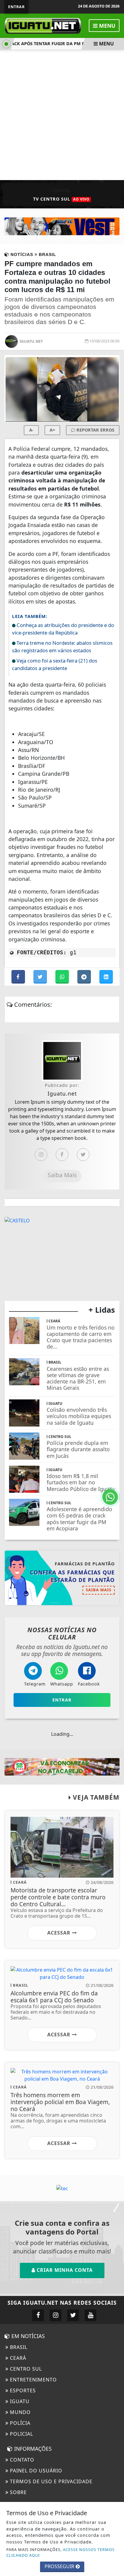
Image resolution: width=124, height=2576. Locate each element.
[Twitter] (83, 1155)
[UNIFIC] (62, 226)
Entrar (16, 7)
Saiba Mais (62, 1175)
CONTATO (21, 2460)
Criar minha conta (64, 2270)
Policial (21, 2434)
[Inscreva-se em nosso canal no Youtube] (90, 2315)
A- (31, 430)
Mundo (20, 2412)
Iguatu (19, 2401)
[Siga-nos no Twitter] (73, 2315)
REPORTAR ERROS (95, 430)
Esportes (22, 2390)
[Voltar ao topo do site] (115, 1417)
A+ (52, 430)
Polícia (19, 2423)
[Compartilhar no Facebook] (19, 977)
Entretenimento (33, 2380)
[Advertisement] (62, 115)
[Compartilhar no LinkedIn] (106, 977)
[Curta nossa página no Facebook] (38, 2315)
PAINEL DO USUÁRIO (35, 2471)
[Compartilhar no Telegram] (85, 977)
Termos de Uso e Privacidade (50, 2481)
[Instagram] (41, 1155)
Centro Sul (25, 2369)
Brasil (18, 2347)
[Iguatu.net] (43, 25)
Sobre (18, 2492)
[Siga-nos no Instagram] (56, 2315)
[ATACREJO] (62, 1766)
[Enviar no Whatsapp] (63, 977)
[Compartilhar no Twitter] (41, 977)
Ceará (17, 2358)
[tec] (62, 2188)
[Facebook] (62, 1155)
